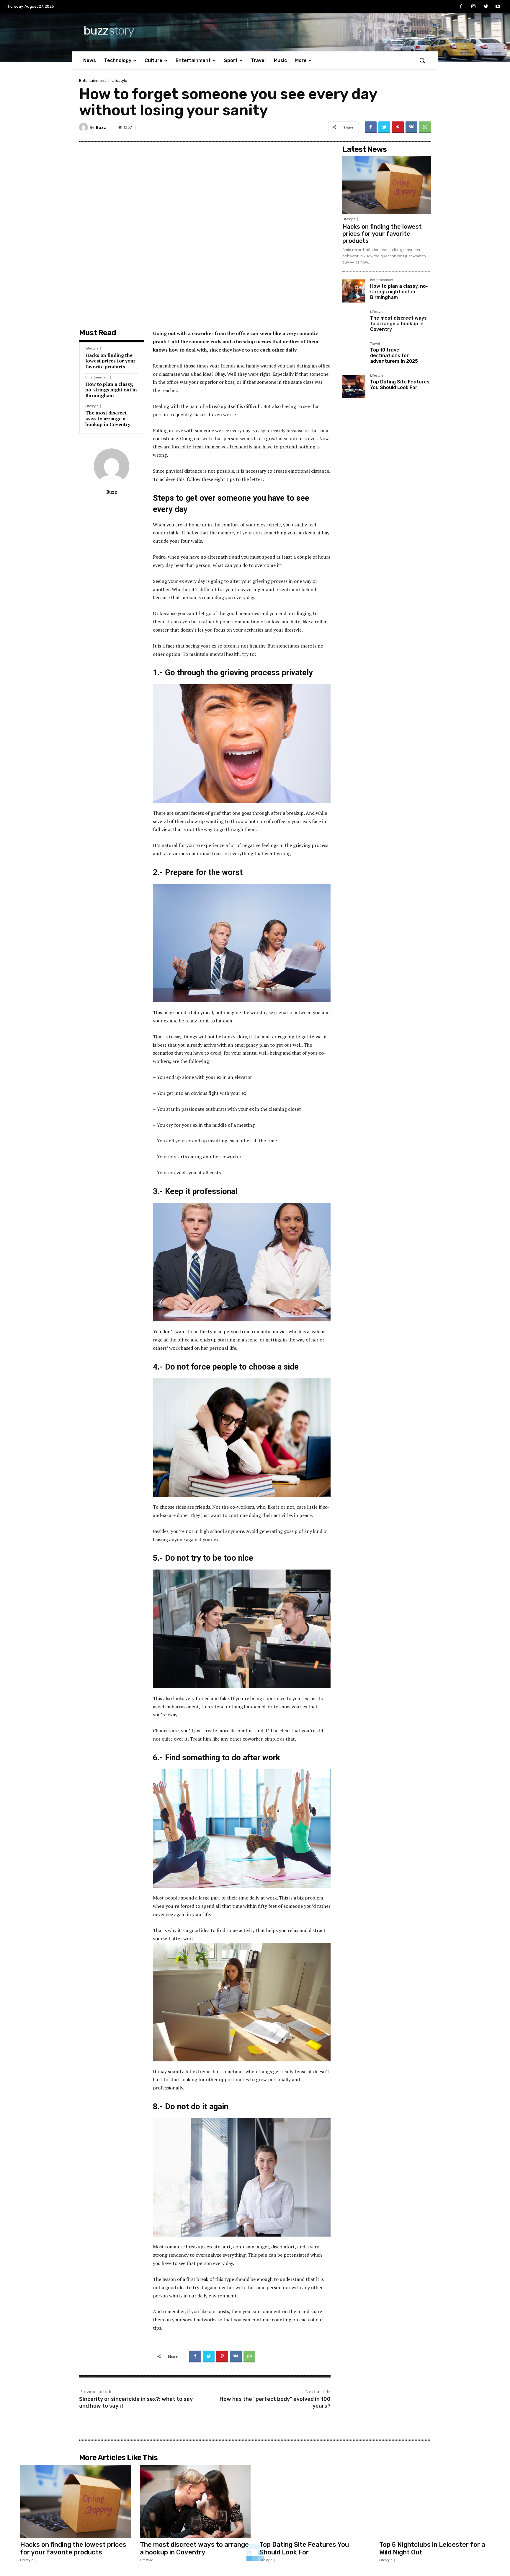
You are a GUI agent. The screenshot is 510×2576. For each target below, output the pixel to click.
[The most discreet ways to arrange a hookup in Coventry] (354, 323)
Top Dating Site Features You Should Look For (400, 385)
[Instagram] (473, 7)
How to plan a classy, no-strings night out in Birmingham (111, 390)
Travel (375, 344)
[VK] (411, 127)
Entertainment (92, 80)
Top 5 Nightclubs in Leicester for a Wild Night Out (432, 2548)
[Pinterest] (398, 127)
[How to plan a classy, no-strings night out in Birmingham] (354, 291)
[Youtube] (498, 7)
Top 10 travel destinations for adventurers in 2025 (394, 356)
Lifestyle (119, 80)
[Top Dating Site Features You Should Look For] (354, 387)
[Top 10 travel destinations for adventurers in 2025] (354, 355)
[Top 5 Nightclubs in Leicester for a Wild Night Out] (435, 2502)
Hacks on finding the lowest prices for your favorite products (110, 361)
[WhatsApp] (425, 127)
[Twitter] (486, 7)
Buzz (101, 127)
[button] (422, 60)
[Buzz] (84, 127)
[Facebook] (461, 7)
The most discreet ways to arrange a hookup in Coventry (108, 418)
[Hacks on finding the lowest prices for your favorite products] (387, 185)
